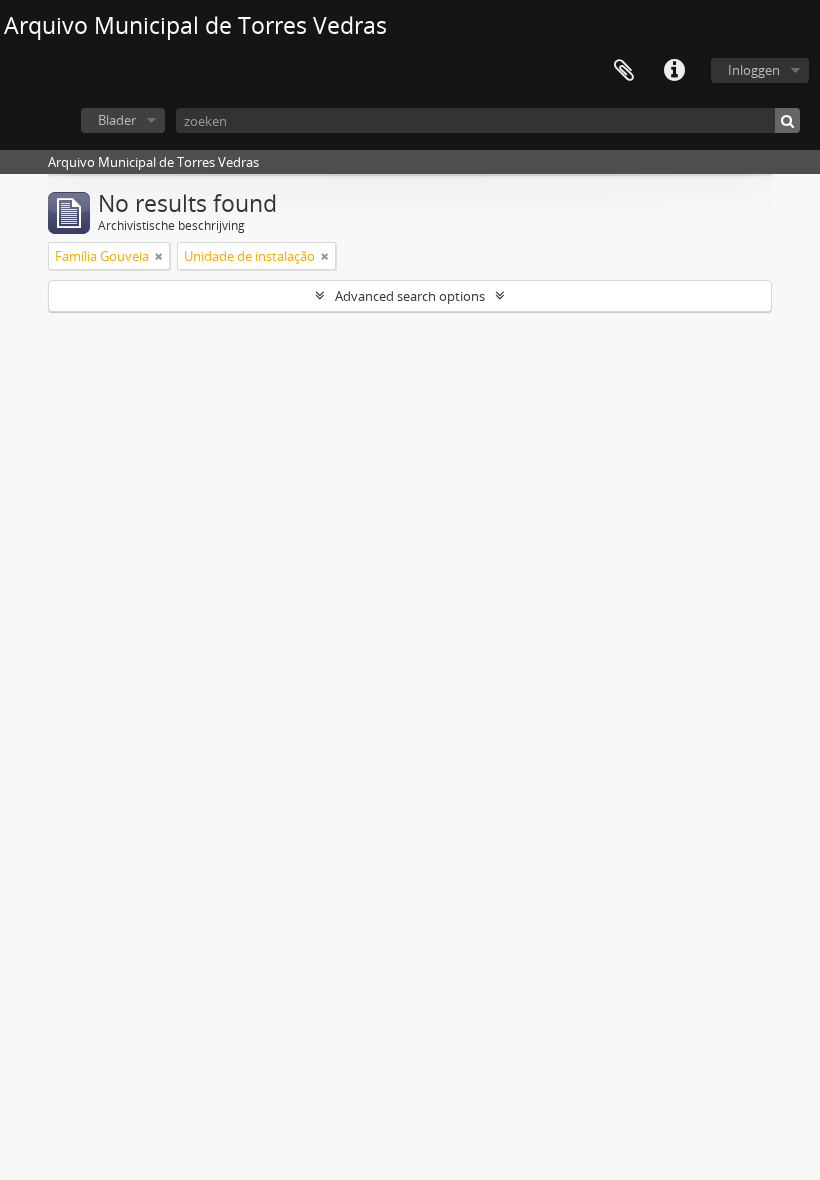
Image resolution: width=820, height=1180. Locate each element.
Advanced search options (410, 296)
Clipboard (624, 71)
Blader (117, 120)
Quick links (674, 71)
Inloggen (754, 70)
